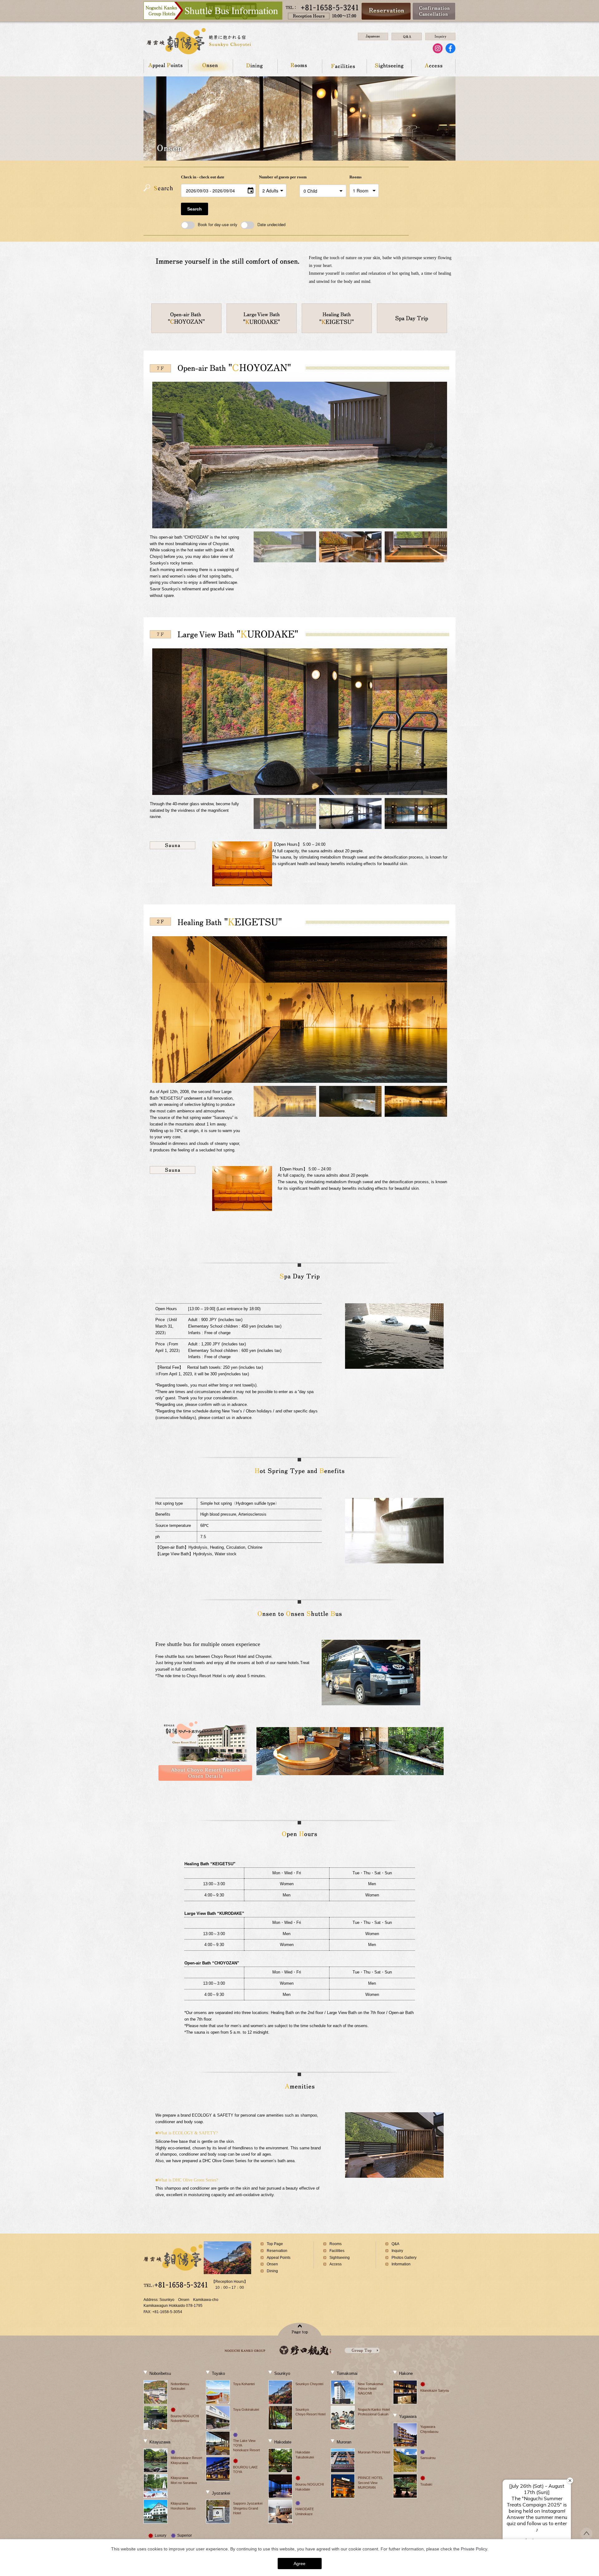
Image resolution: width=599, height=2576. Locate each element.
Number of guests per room (278, 177)
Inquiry (397, 2251)
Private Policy (474, 2549)
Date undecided (271, 224)
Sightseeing (389, 66)
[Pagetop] (586, 2537)
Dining (255, 66)
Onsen (210, 66)
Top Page (275, 2244)
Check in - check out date (203, 177)
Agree (299, 2564)
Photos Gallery (404, 2258)
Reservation (277, 2251)
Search (195, 209)
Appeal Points (166, 66)
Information (401, 2264)
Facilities (344, 66)
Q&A (395, 2244)
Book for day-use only (218, 224)
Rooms (300, 66)
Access (433, 66)
